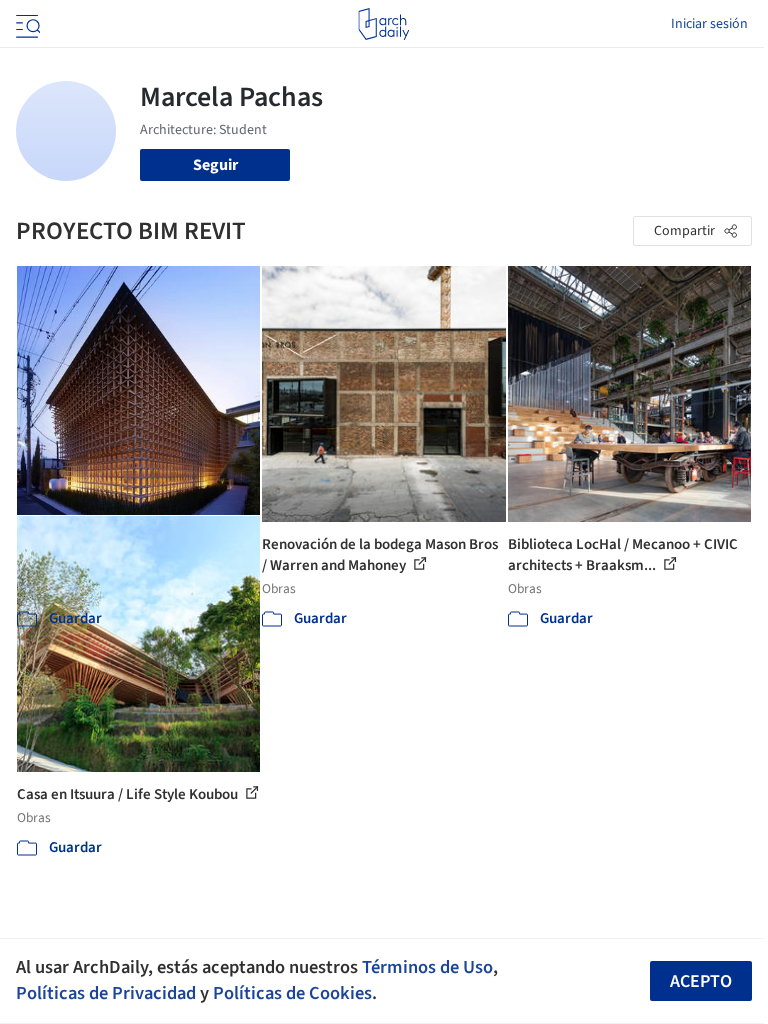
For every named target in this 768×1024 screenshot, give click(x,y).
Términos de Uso (427, 967)
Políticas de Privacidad (106, 993)
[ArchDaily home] (383, 24)
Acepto (701, 981)
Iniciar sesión (709, 24)
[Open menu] (26, 24)
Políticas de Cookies (292, 993)
